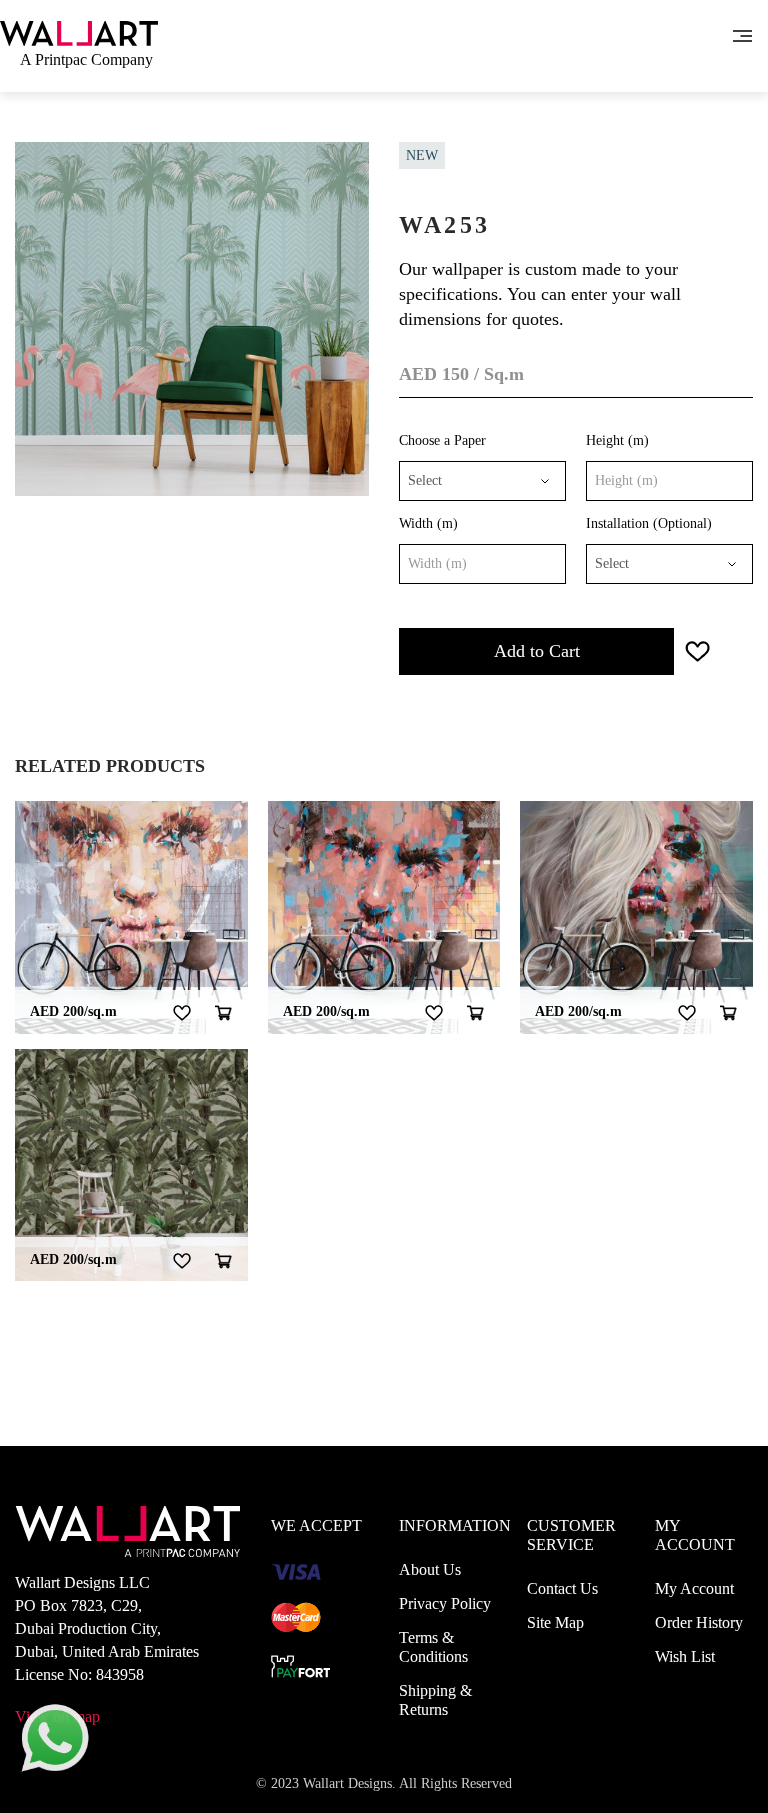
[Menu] (742, 34)
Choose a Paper (442, 440)
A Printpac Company (86, 59)
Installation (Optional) (649, 523)
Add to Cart (537, 651)
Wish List (685, 1656)
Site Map (555, 1622)
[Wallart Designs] (79, 31)
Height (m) (617, 440)
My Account (694, 1588)
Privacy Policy (445, 1603)
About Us (430, 1569)
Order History (699, 1622)
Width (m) (428, 523)
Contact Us (562, 1588)
